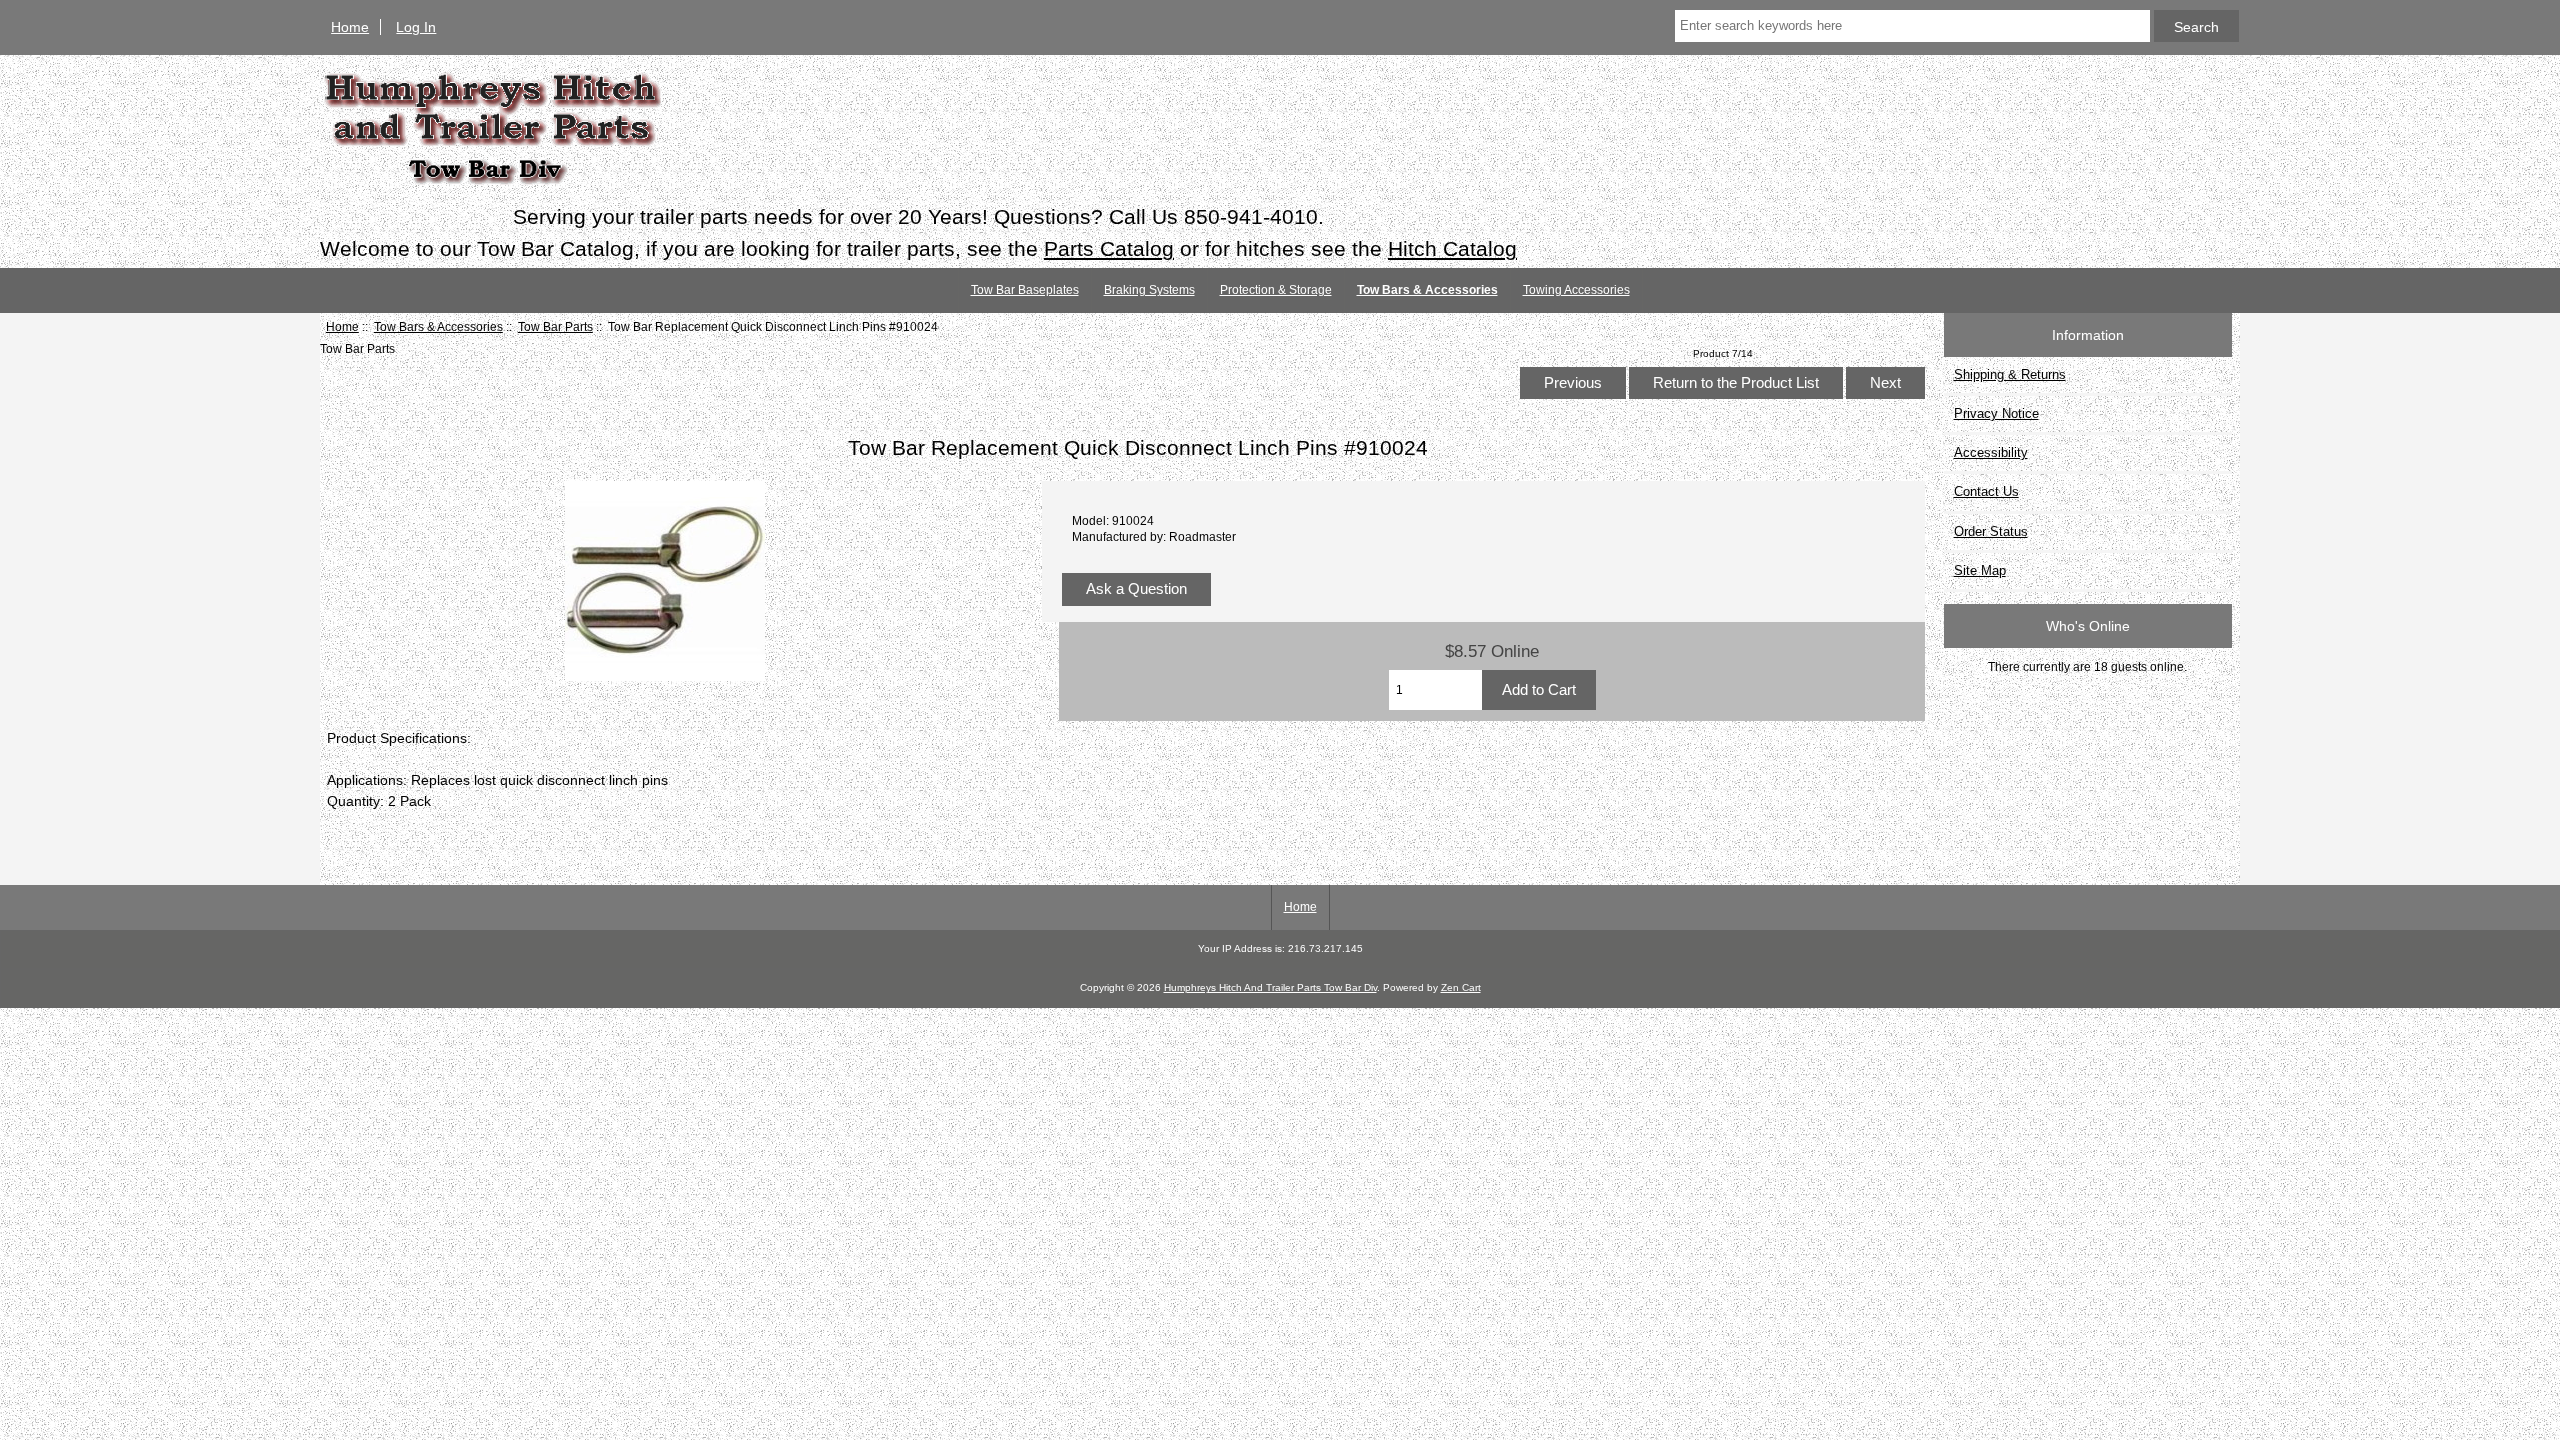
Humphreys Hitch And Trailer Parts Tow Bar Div (1270, 987)
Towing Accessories (1576, 290)
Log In (416, 27)
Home (350, 27)
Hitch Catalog (1452, 248)
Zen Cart (1461, 987)
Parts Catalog (1109, 248)
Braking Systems (1149, 290)
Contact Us (1986, 491)
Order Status (1991, 531)
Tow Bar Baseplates (1025, 290)
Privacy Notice (1996, 413)
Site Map (1980, 570)
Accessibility (1991, 452)
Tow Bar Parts (555, 326)
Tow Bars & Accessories (438, 326)
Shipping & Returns (2010, 374)
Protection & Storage (1276, 290)
